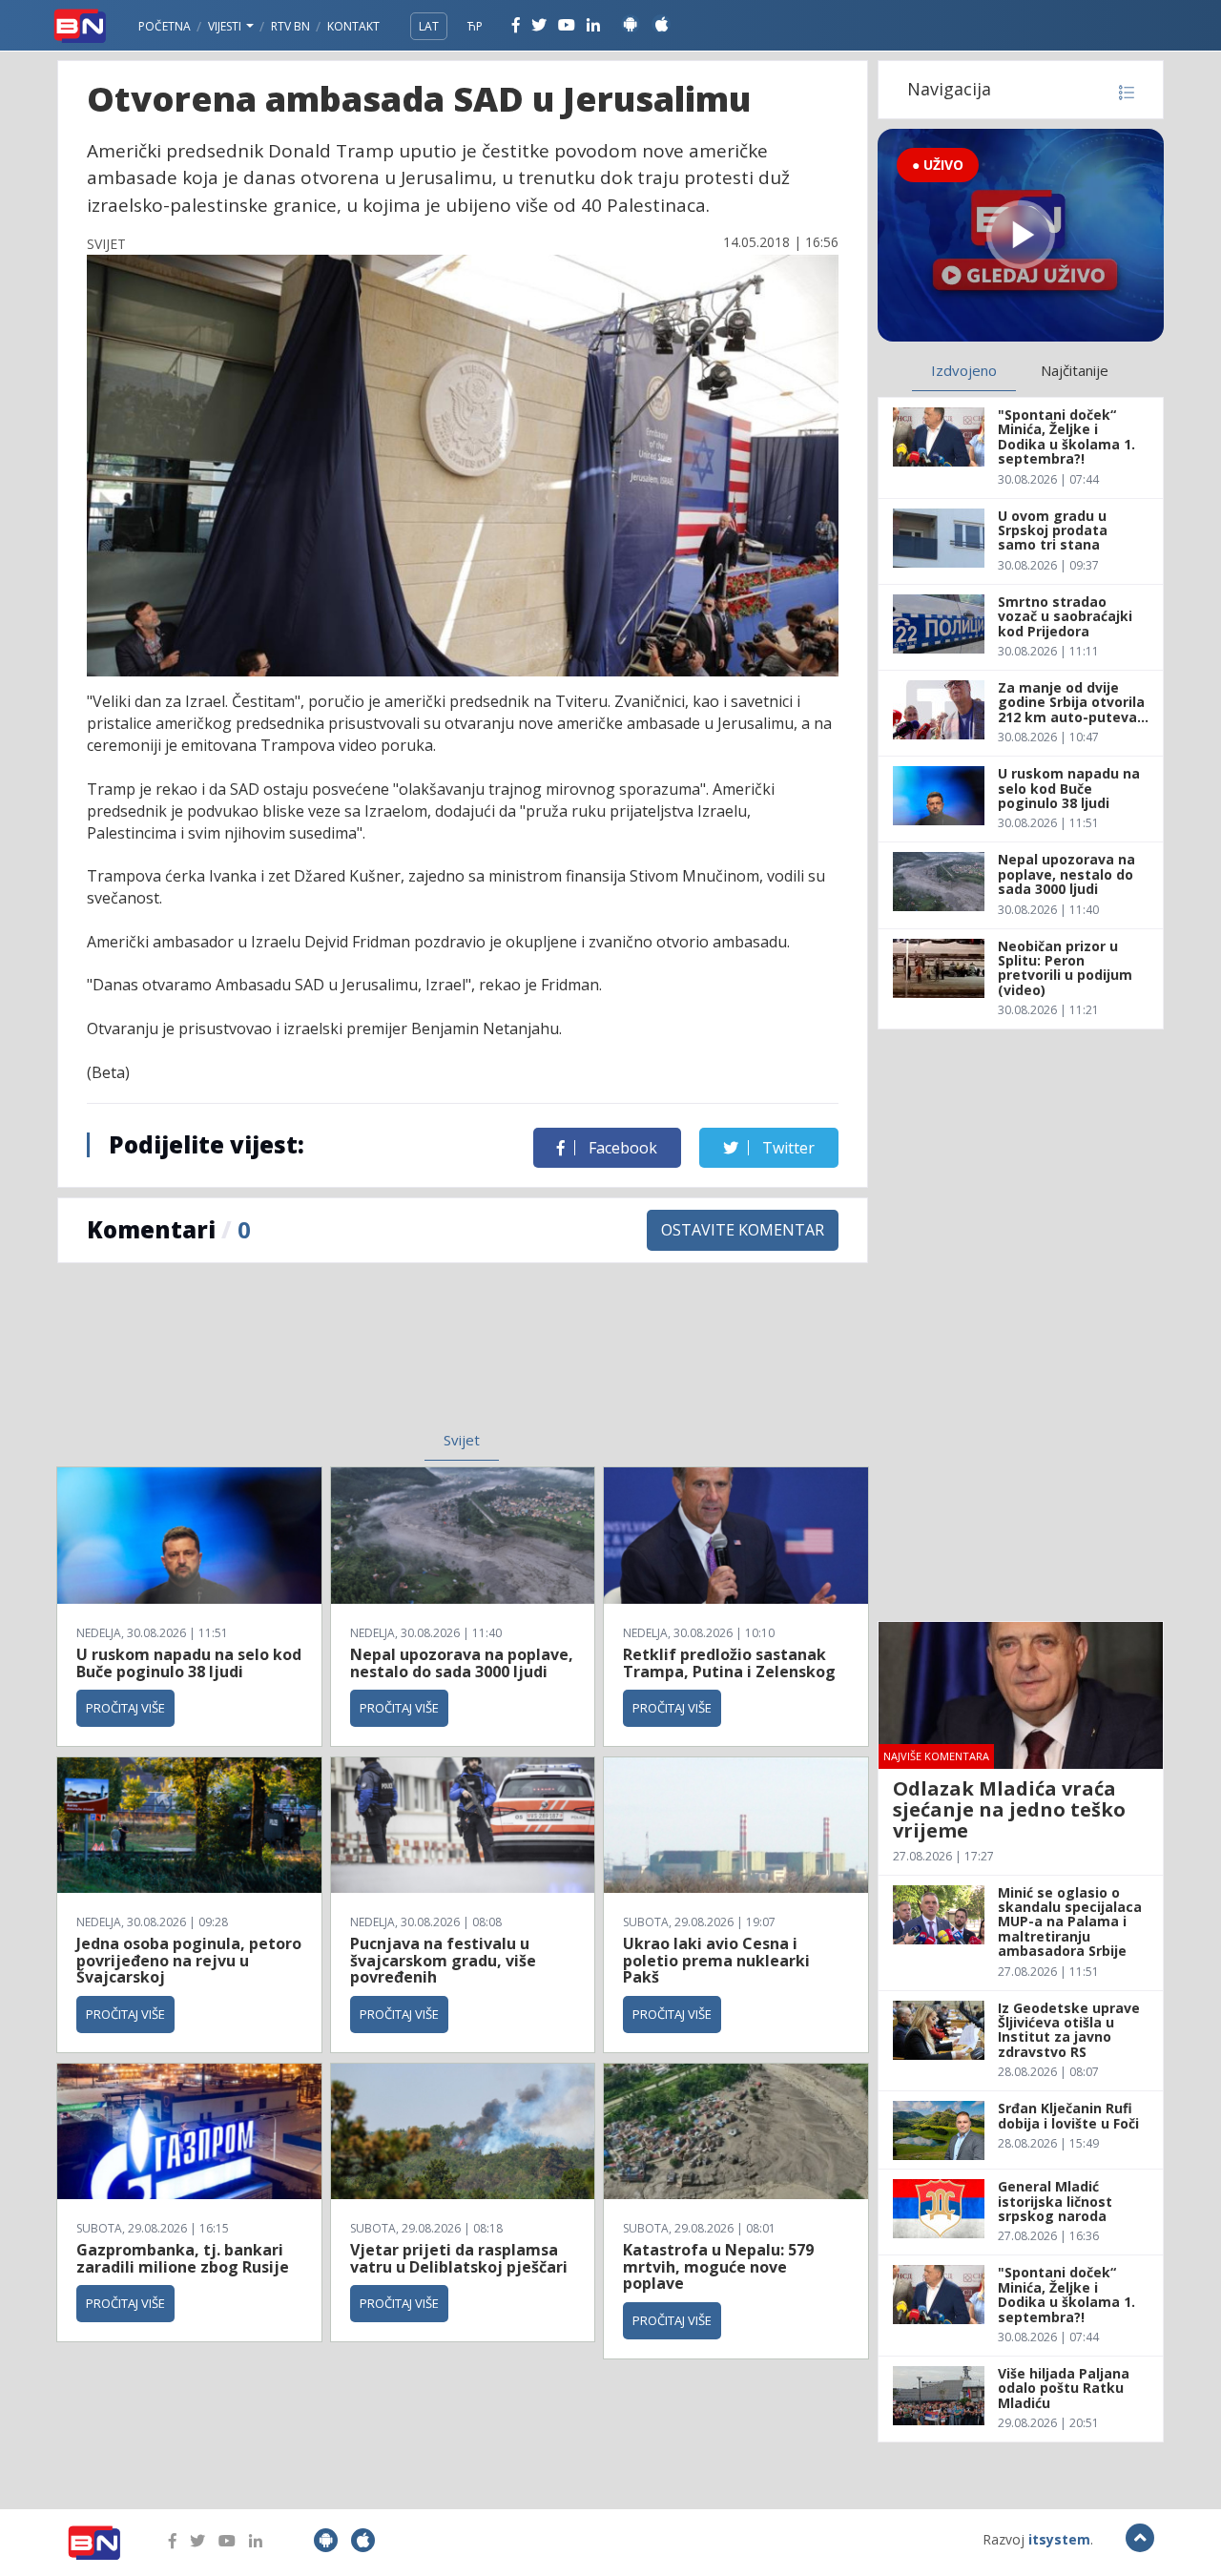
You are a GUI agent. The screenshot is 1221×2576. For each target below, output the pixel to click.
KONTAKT (353, 26)
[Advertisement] (306, 1359)
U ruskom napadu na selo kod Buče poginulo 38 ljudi (189, 1663)
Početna (165, 26)
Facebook (621, 1148)
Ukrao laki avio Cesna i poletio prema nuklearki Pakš (716, 1960)
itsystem (1059, 2539)
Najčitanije (1075, 370)
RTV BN (290, 26)
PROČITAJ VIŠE (125, 1708)
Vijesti (226, 26)
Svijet (462, 1440)
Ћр (475, 26)
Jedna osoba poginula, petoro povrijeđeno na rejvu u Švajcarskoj (189, 1960)
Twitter (786, 1148)
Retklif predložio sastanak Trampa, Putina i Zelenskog (729, 1663)
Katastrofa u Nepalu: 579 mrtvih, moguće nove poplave (718, 2266)
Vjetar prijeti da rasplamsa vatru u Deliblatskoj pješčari (459, 2258)
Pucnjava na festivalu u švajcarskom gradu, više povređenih (443, 1960)
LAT (429, 26)
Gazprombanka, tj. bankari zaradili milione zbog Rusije (183, 2258)
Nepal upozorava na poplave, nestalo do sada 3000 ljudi (462, 1663)
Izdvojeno (964, 370)
